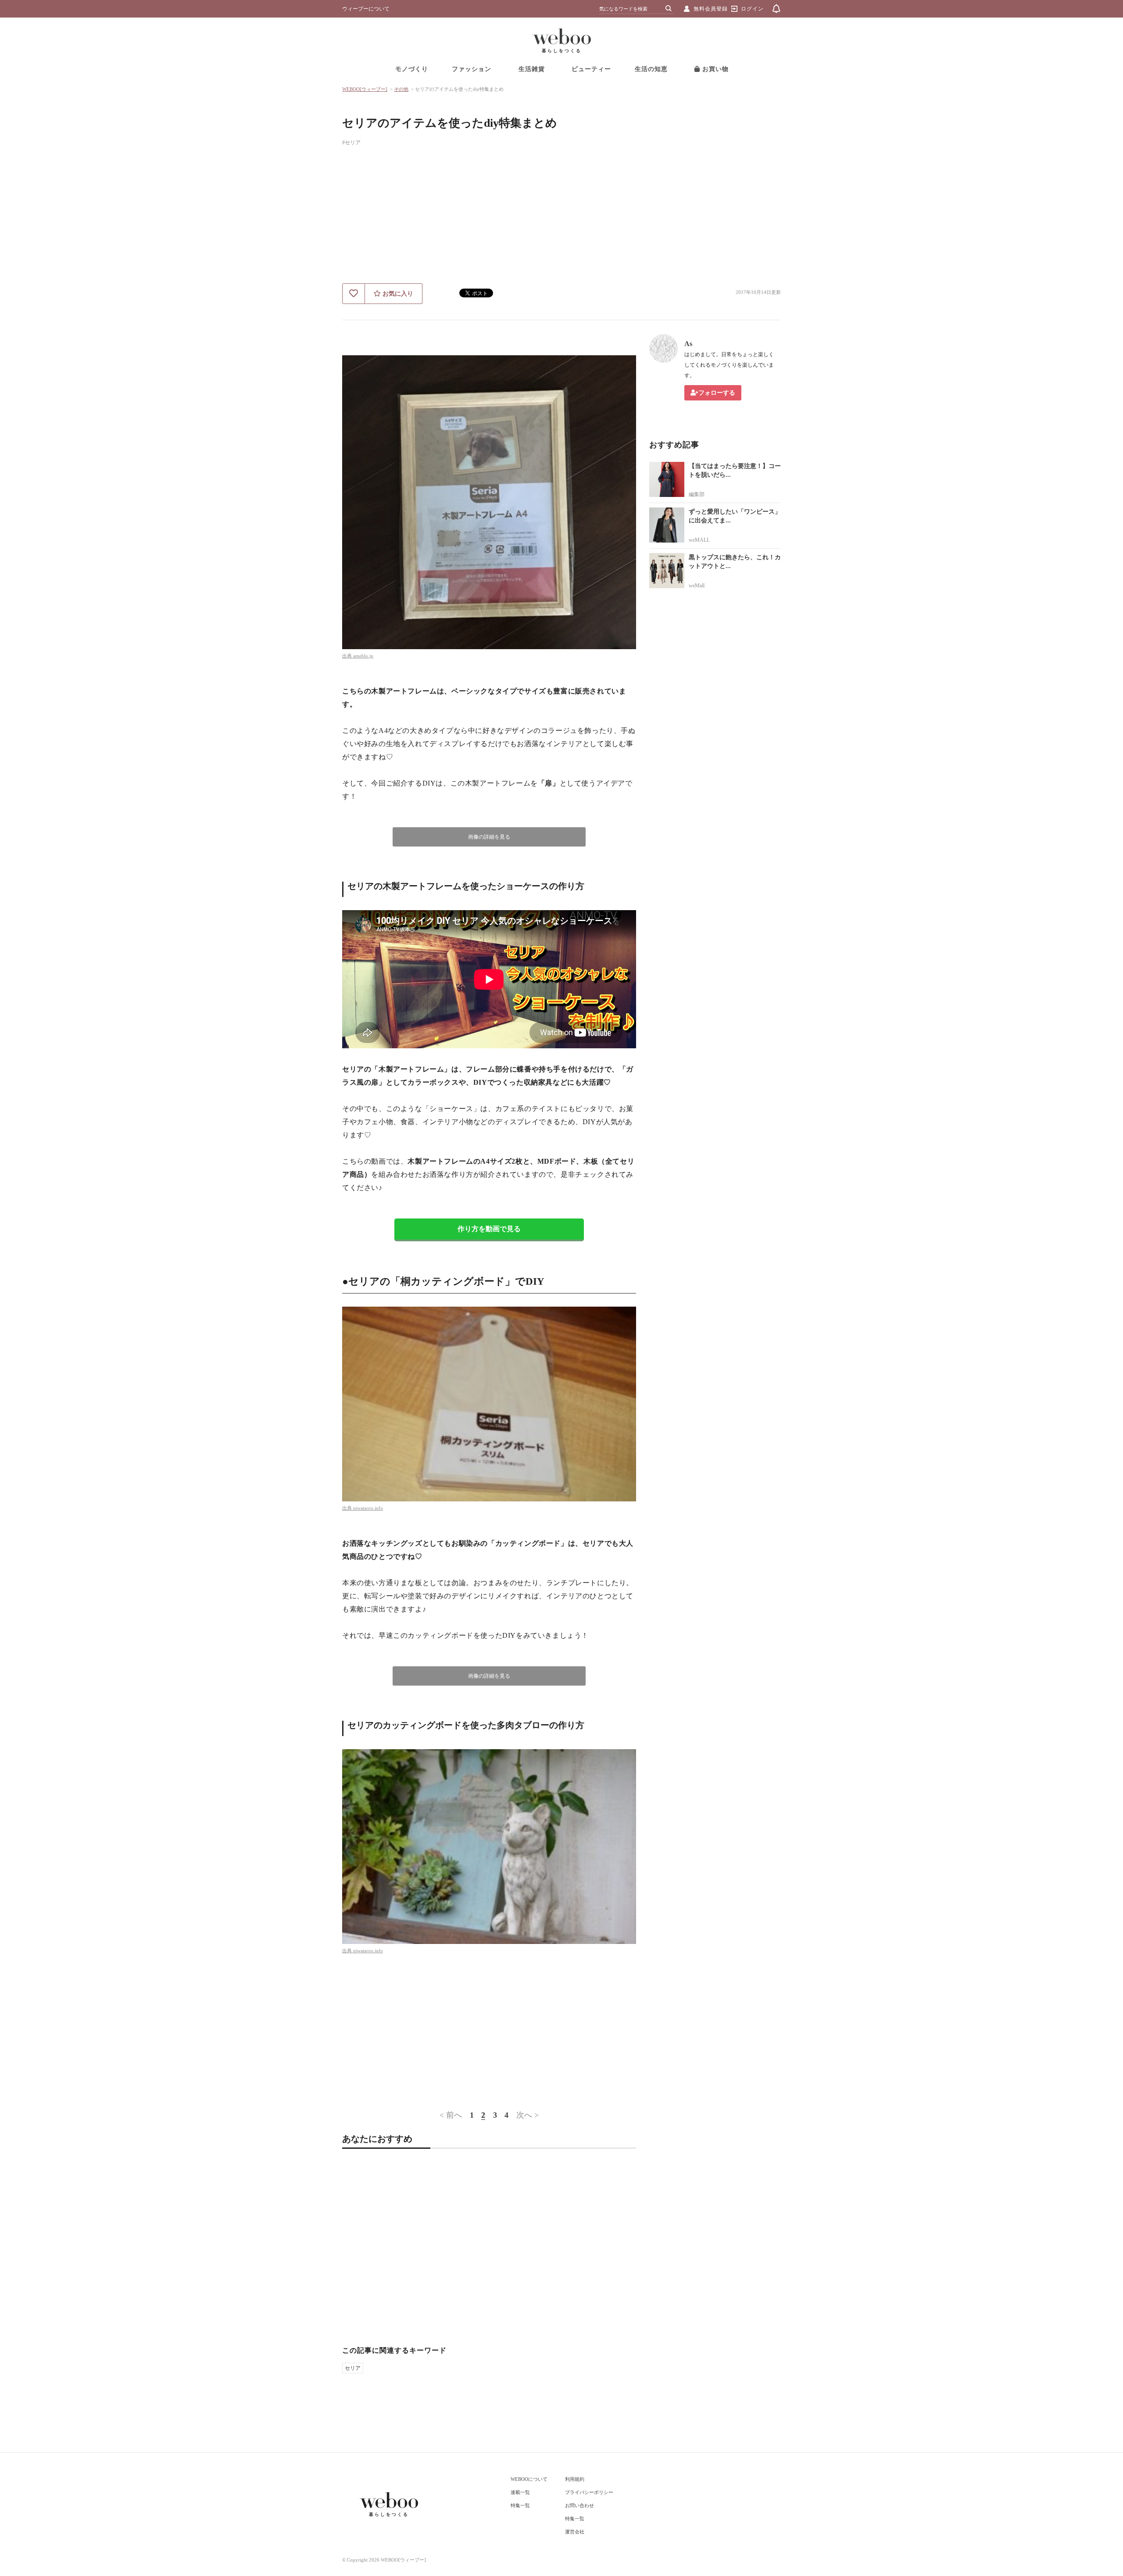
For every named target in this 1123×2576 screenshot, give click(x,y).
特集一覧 (520, 2505)
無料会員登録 (711, 9)
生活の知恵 (651, 69)
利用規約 (575, 2479)
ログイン (752, 9)
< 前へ (451, 2115)
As (688, 344)
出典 (348, 656)
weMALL (699, 540)
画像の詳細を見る (489, 837)
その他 (401, 89)
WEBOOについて (529, 2479)
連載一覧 (520, 2492)
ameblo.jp (363, 656)
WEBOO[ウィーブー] (365, 89)
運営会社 (575, 2532)
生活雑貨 (532, 69)
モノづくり (412, 69)
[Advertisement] (561, 218)
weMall (697, 586)
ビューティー (591, 69)
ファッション (472, 69)
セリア (353, 2368)
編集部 (697, 494)
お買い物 (714, 69)
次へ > (528, 2115)
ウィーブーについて (366, 9)
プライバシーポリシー (589, 2492)
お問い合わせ (579, 2505)
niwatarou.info (368, 1508)
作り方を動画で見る (489, 1229)
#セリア (351, 143)
